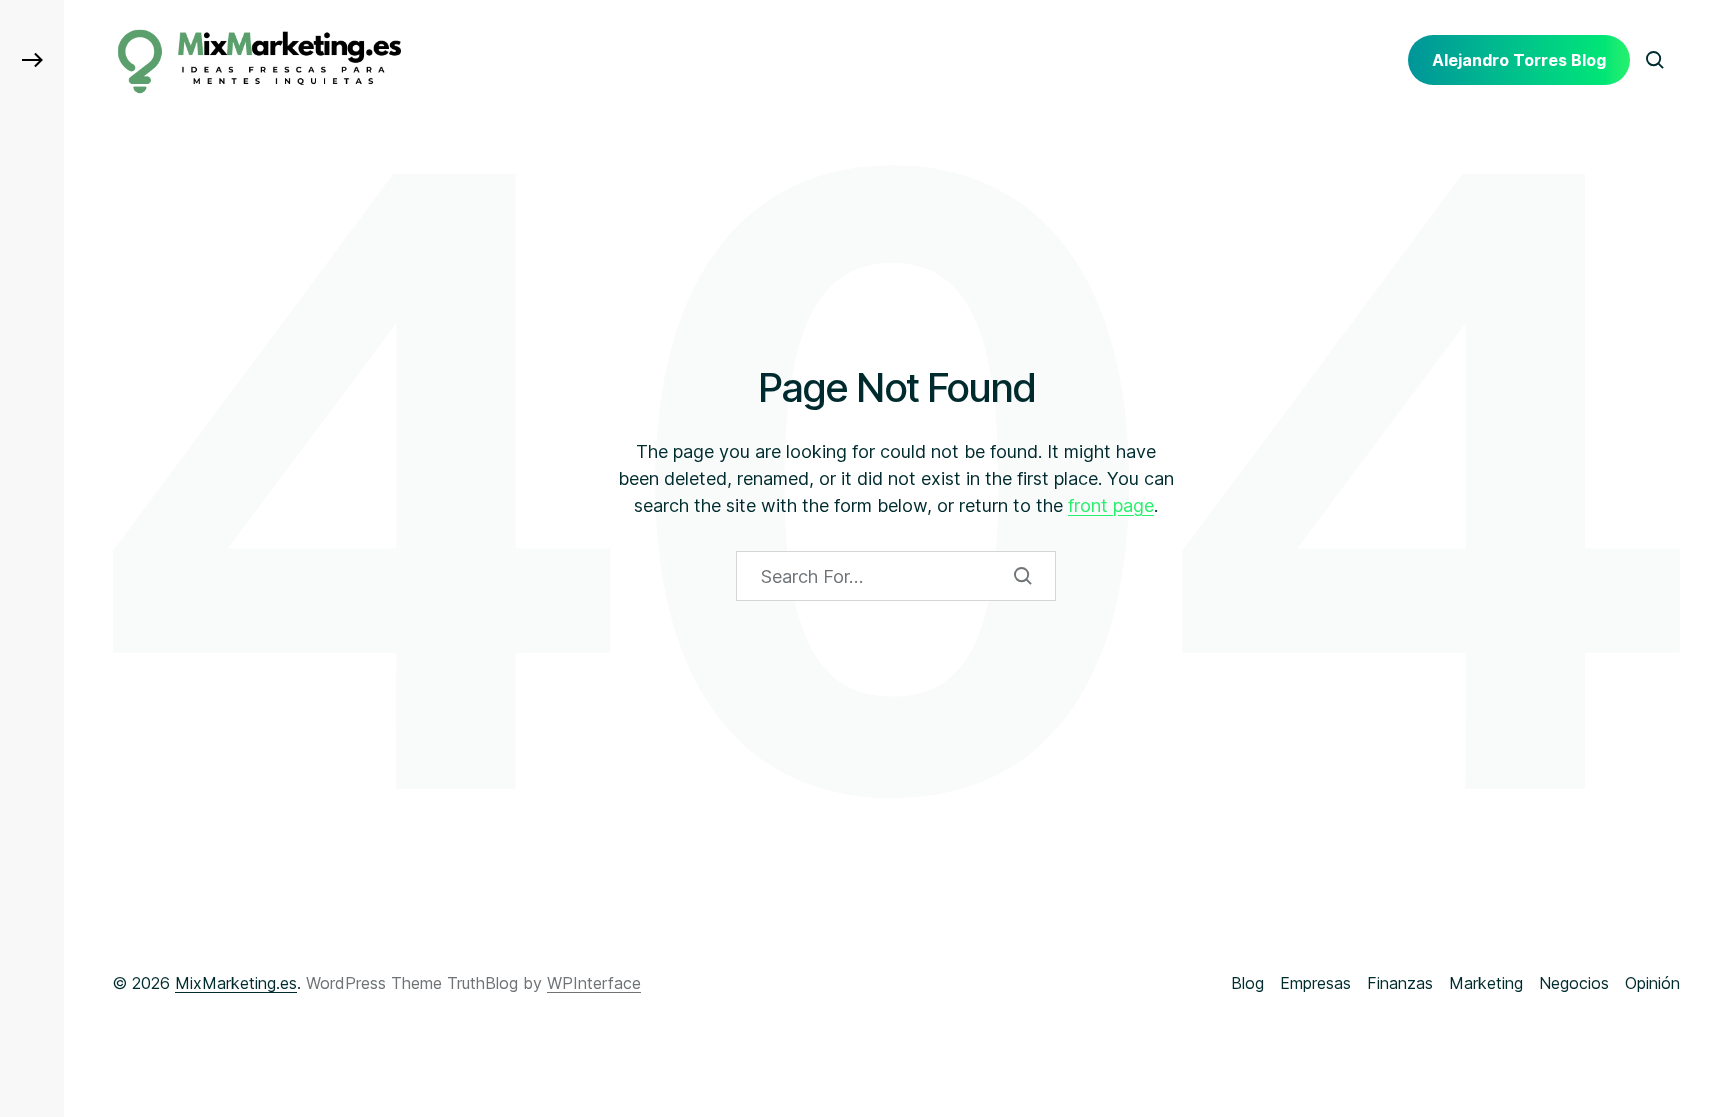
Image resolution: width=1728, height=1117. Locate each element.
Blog (1247, 983)
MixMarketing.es (236, 983)
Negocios (1574, 983)
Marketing (1486, 983)
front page (1111, 505)
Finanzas (1400, 983)
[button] (32, 60)
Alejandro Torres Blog (1519, 60)
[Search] (1023, 576)
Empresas (1315, 983)
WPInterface (594, 983)
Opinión (1652, 983)
